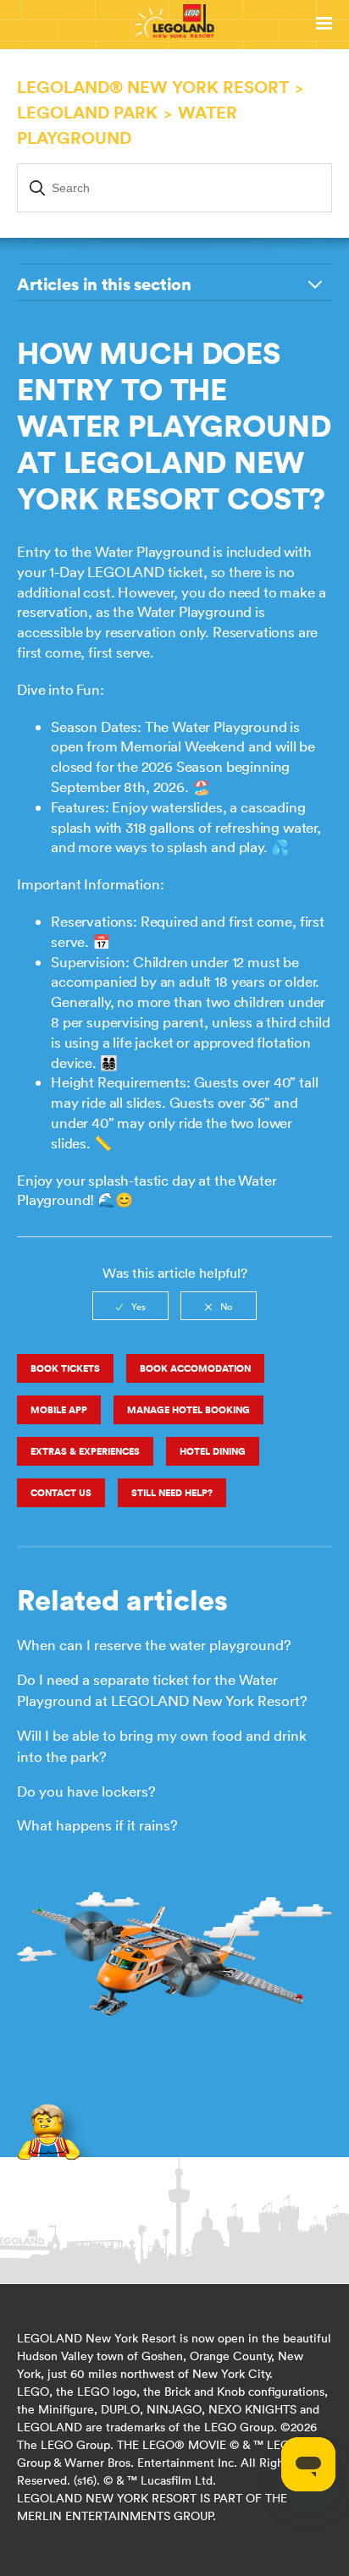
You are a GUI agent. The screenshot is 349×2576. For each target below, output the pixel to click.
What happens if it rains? (97, 1825)
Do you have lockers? (86, 1792)
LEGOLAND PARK (87, 112)
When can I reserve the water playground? (154, 1645)
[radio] (130, 1306)
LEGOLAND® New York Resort (153, 87)
